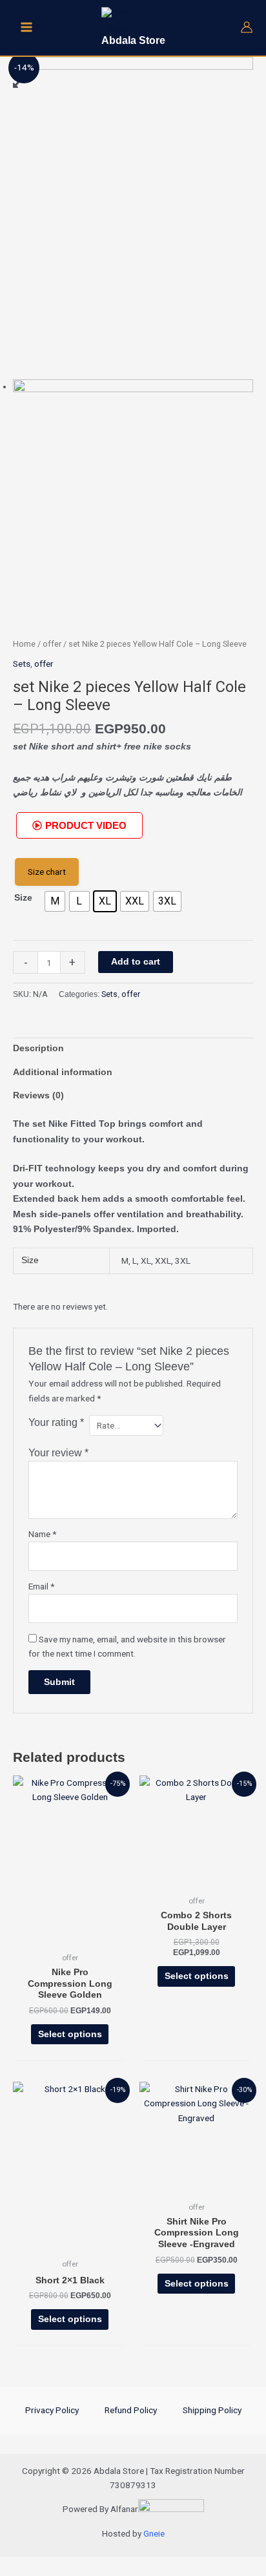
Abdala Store (133, 40)
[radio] (55, 901)
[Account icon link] (247, 27)
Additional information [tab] (63, 1072)
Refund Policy (131, 2410)
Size (23, 898)
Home (24, 644)
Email (41, 1586)
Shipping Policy (212, 2410)
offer (52, 644)
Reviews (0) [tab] (38, 1095)
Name (42, 1534)
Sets (22, 664)
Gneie (154, 2533)
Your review (58, 1452)
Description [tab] (38, 1048)
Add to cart (136, 962)
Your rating (56, 1422)
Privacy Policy (52, 2410)
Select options (70, 2034)
